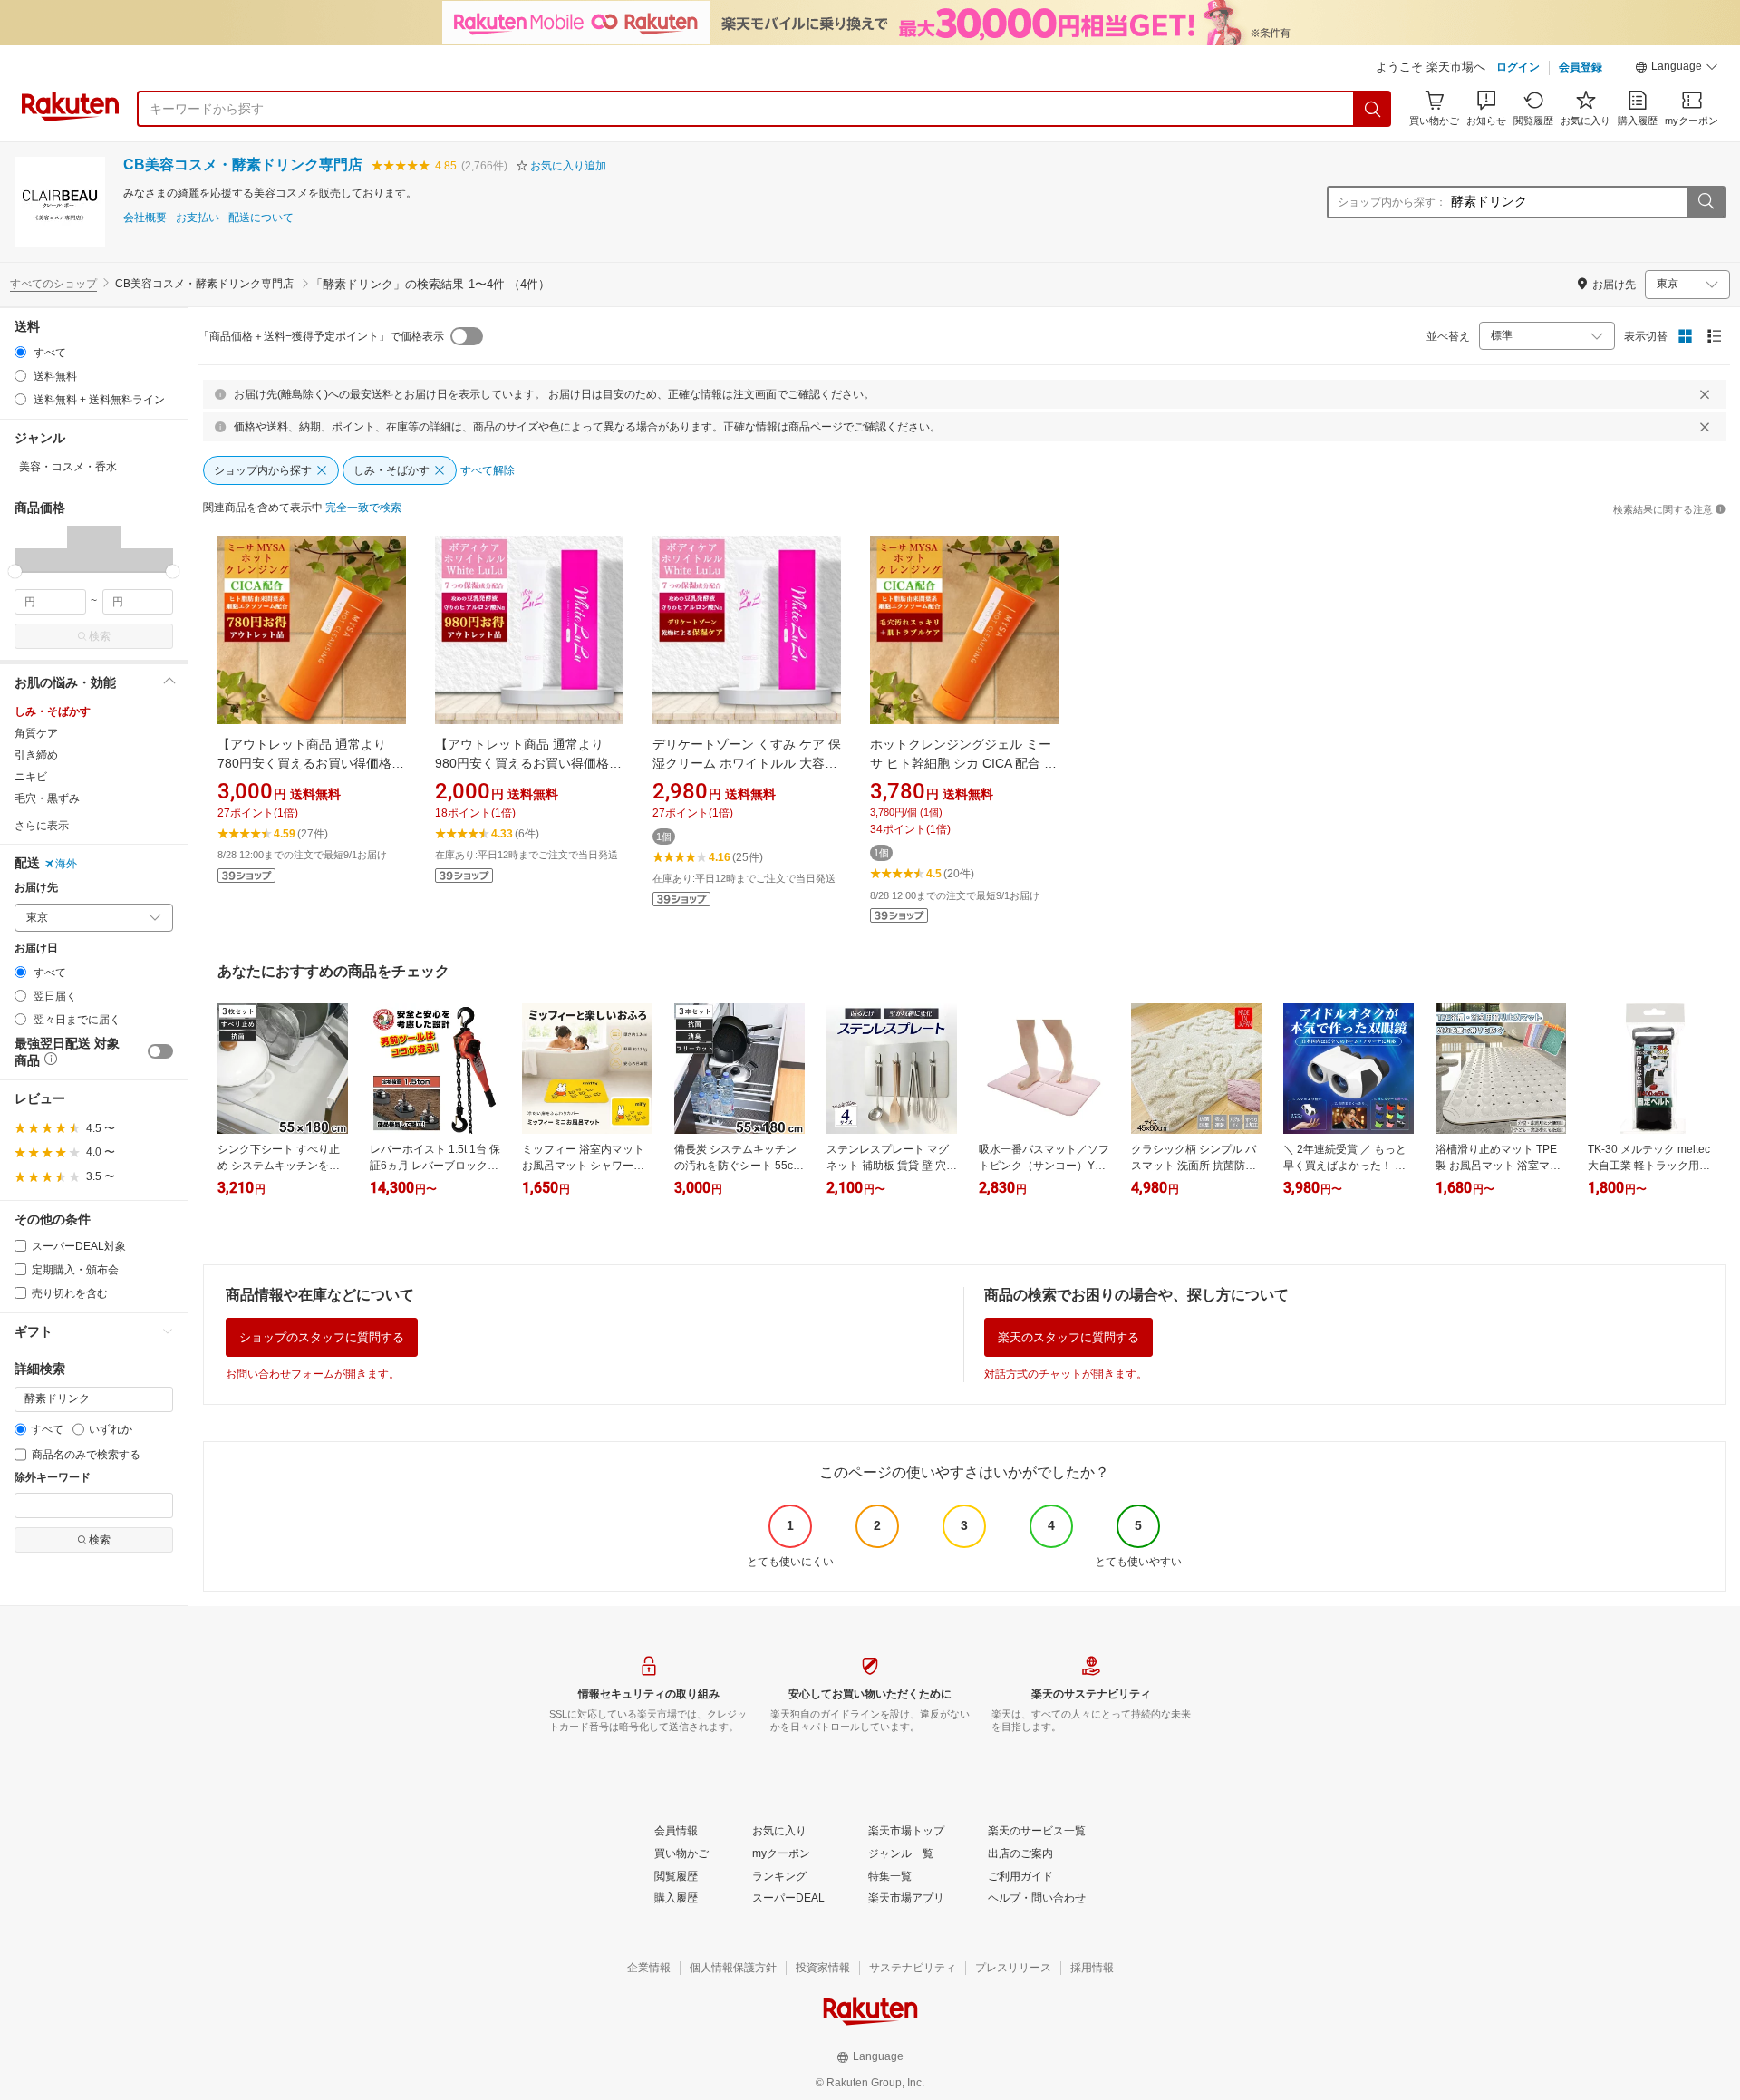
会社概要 (145, 218)
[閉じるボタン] (1705, 394)
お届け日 (36, 948)
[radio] (20, 352)
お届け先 (36, 888)
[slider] (15, 571)
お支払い (198, 218)
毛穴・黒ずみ (47, 798)
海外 (66, 864)
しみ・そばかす (53, 711)
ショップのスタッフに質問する (322, 1337)
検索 (100, 636)
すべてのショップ (53, 284)
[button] (1677, 69)
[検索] (1373, 109)
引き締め (36, 755)
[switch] (160, 1051)
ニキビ (31, 777)
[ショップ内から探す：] (1706, 202)
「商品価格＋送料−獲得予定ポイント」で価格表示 (321, 336)
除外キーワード (53, 1478)
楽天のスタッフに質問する (1068, 1337)
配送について (261, 218)
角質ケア (36, 733)
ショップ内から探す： (1392, 202)
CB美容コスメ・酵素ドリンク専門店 (243, 165)
